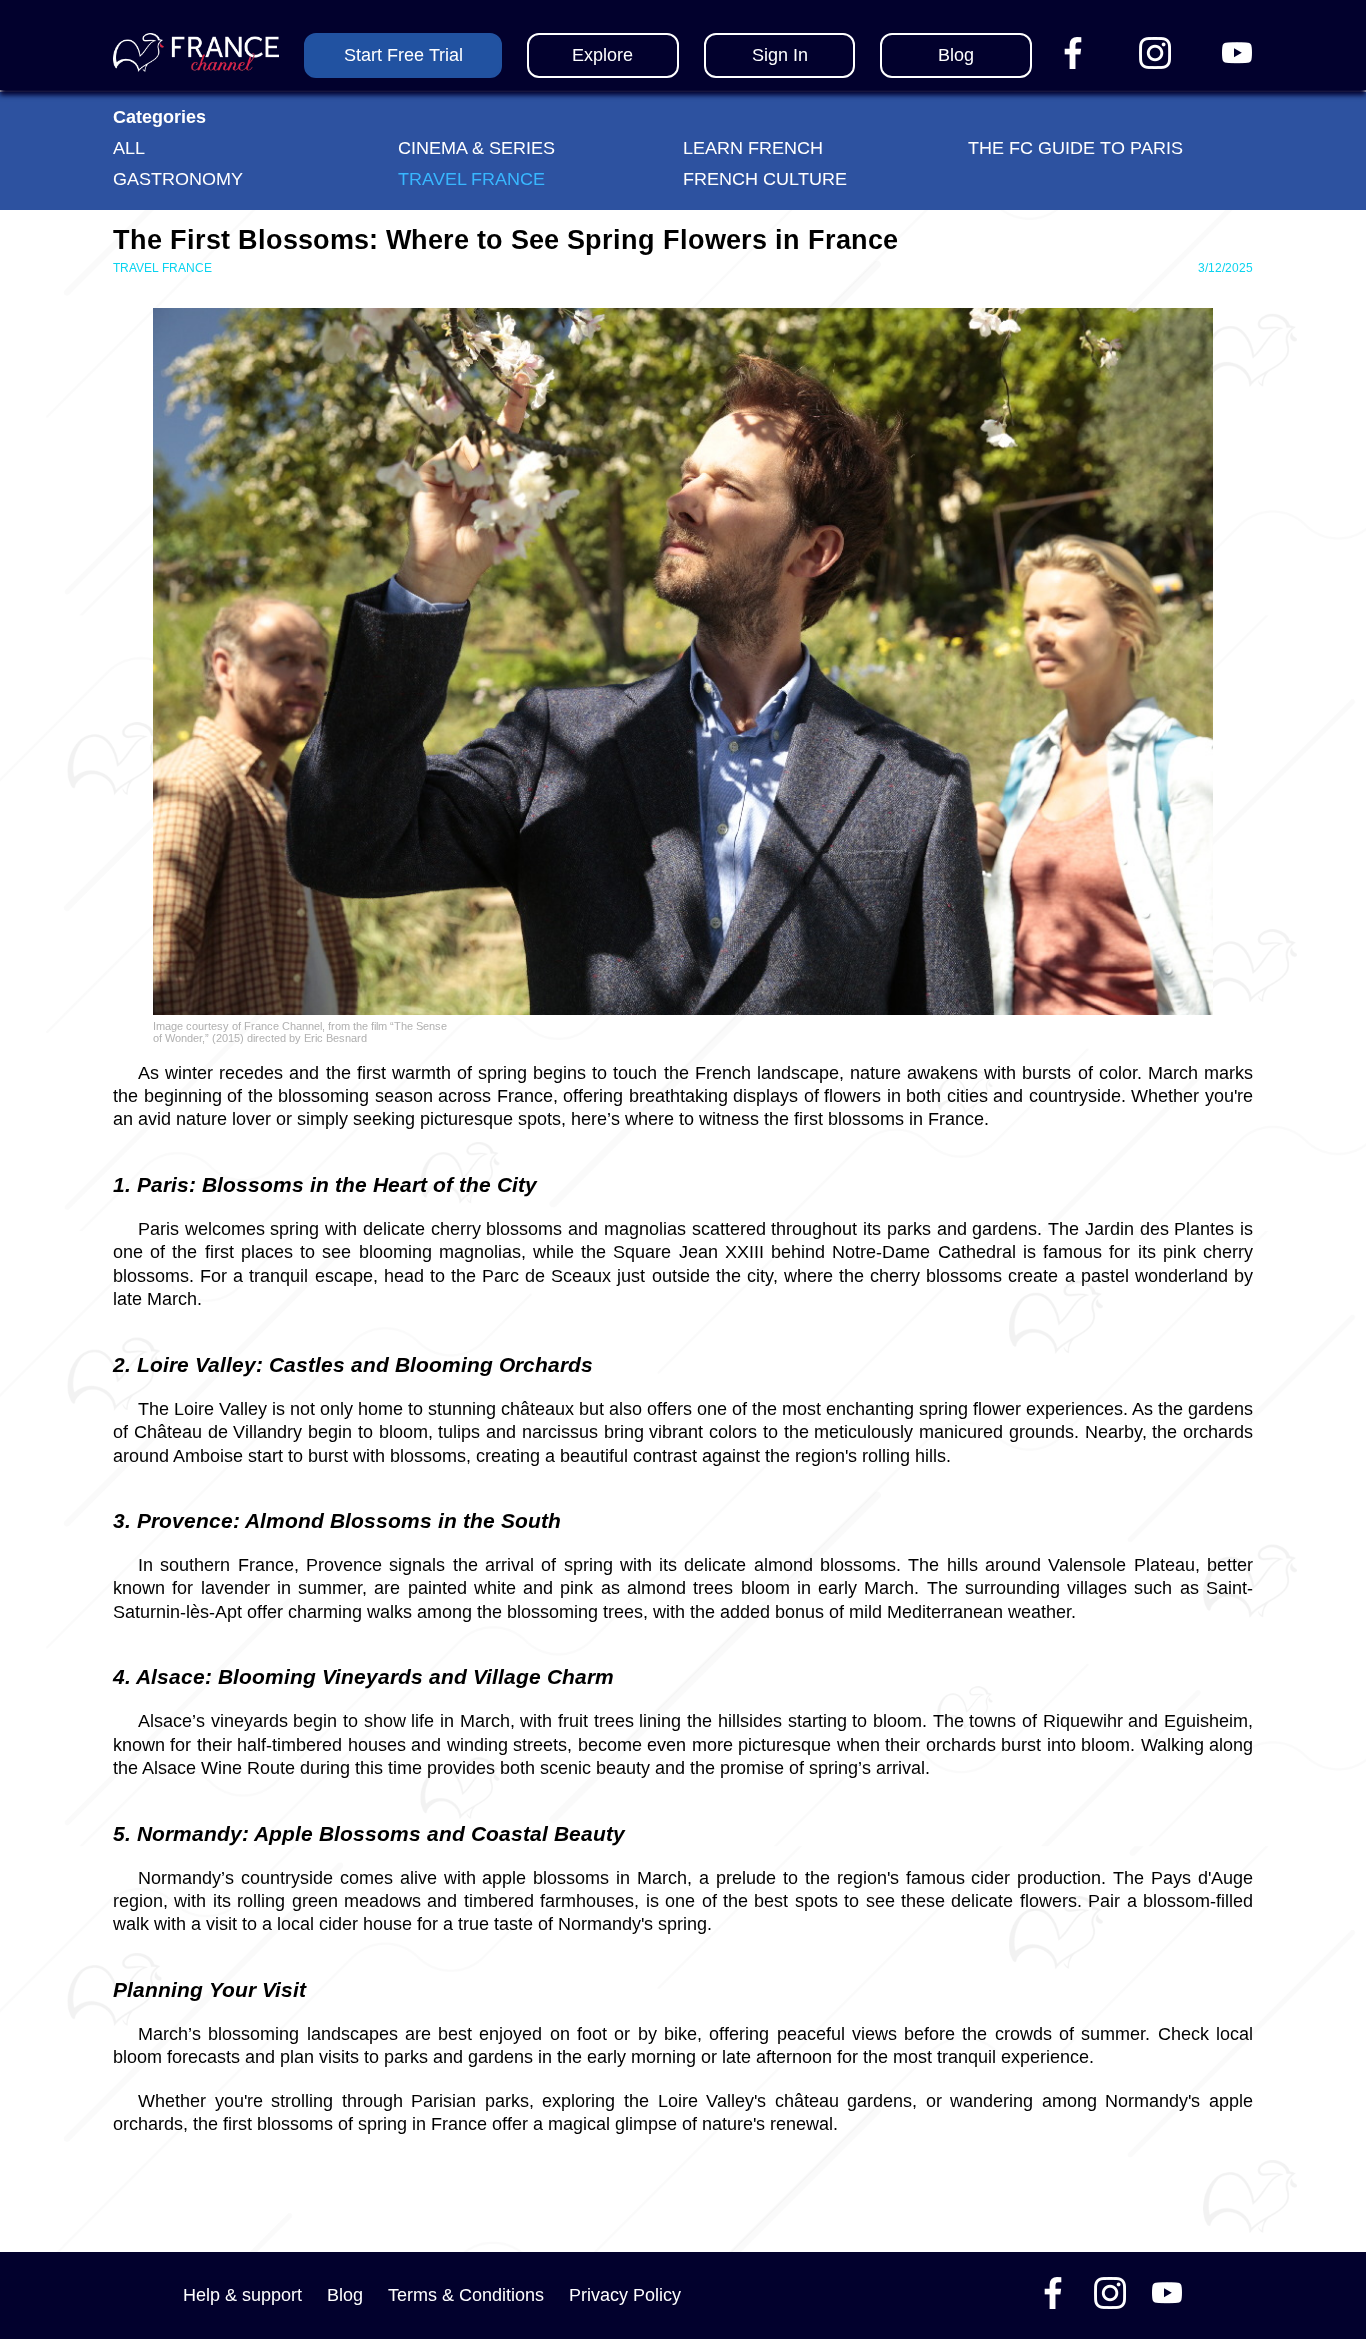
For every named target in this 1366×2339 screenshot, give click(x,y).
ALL (129, 148)
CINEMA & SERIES (476, 148)
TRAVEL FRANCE (471, 179)
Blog (345, 2295)
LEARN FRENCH (753, 148)
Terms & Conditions (466, 2295)
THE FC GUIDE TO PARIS (1075, 148)
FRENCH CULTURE (765, 179)
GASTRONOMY (178, 179)
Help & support (242, 2295)
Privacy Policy (625, 2295)
